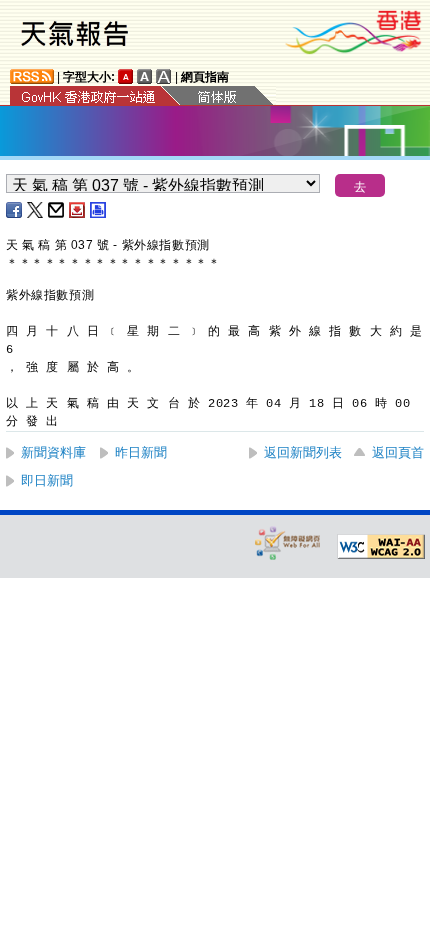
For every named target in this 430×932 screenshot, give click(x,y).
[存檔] (78, 210)
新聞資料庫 (53, 452)
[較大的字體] (145, 76)
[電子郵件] (57, 210)
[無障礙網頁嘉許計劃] (288, 542)
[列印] (99, 210)
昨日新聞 (141, 452)
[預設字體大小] (126, 76)
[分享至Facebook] (15, 210)
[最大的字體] (164, 76)
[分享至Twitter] (36, 210)
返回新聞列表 (303, 452)
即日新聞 (47, 480)
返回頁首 (398, 452)
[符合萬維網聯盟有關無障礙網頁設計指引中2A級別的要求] (381, 547)
